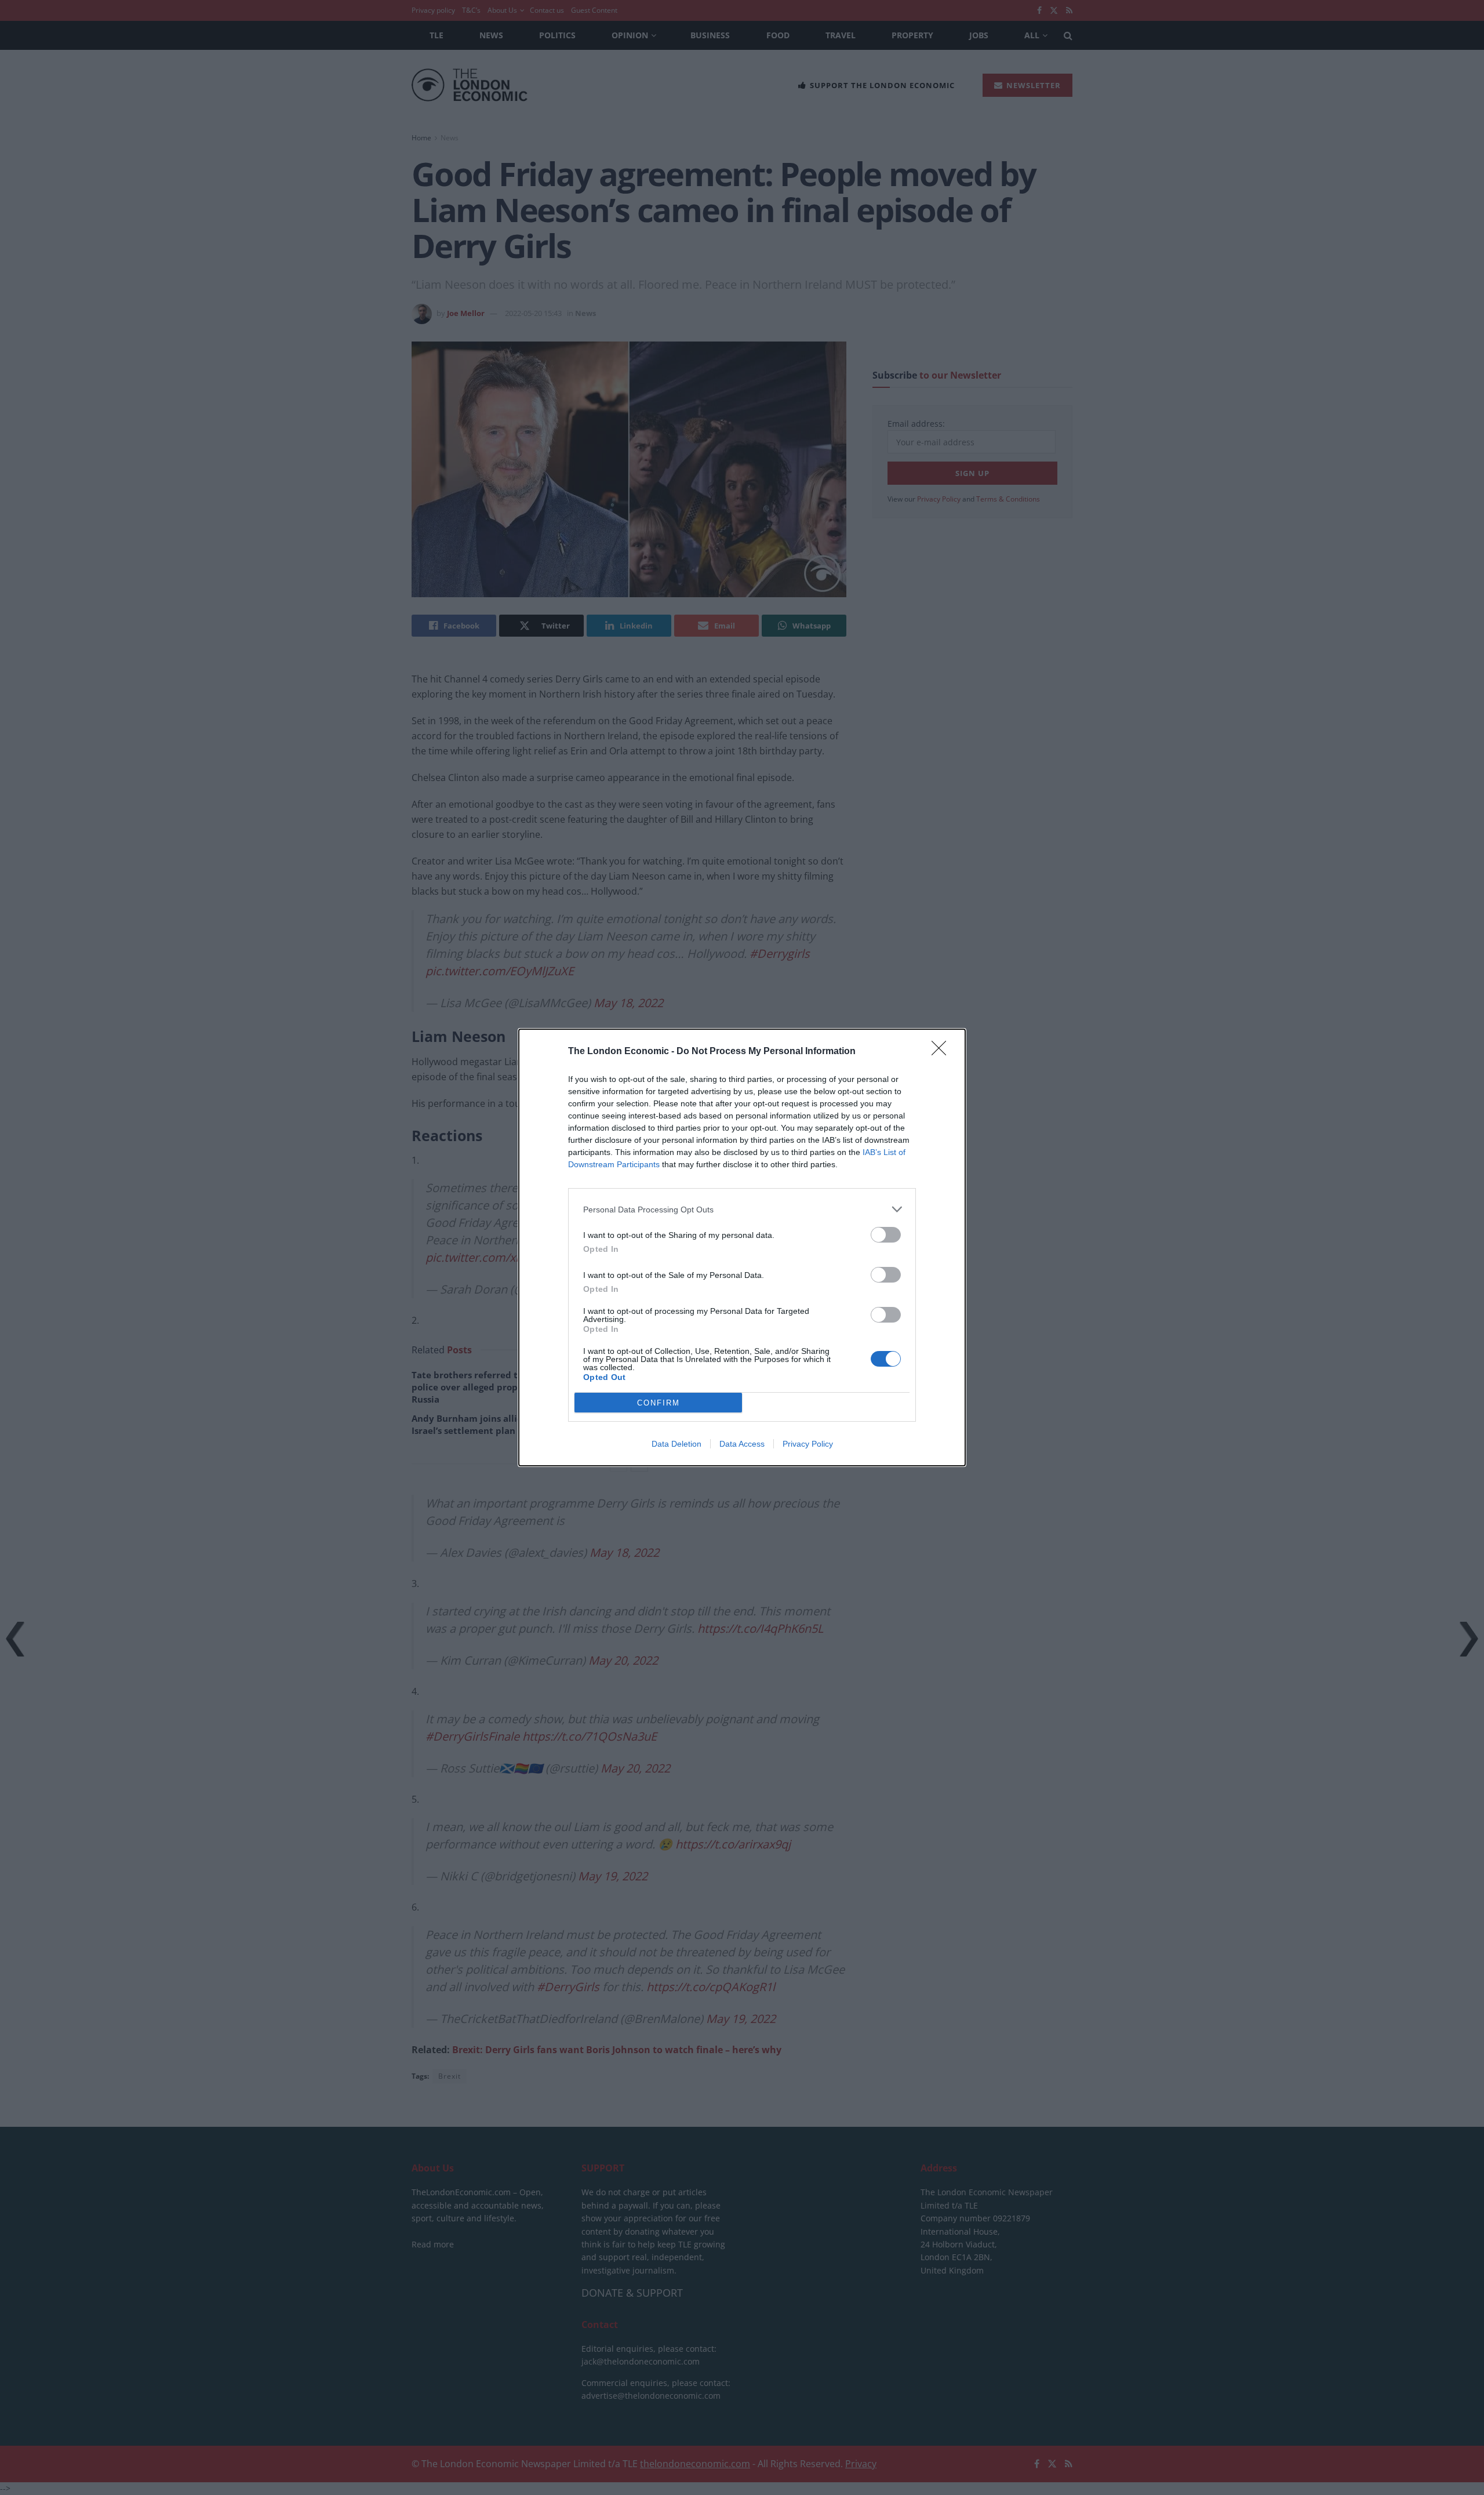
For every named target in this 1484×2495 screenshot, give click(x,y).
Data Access (742, 1444)
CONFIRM (659, 1403)
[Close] (943, 1052)
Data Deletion (676, 1444)
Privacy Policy (808, 1444)
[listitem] (742, 1209)
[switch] (886, 1235)
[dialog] (742, 1247)
